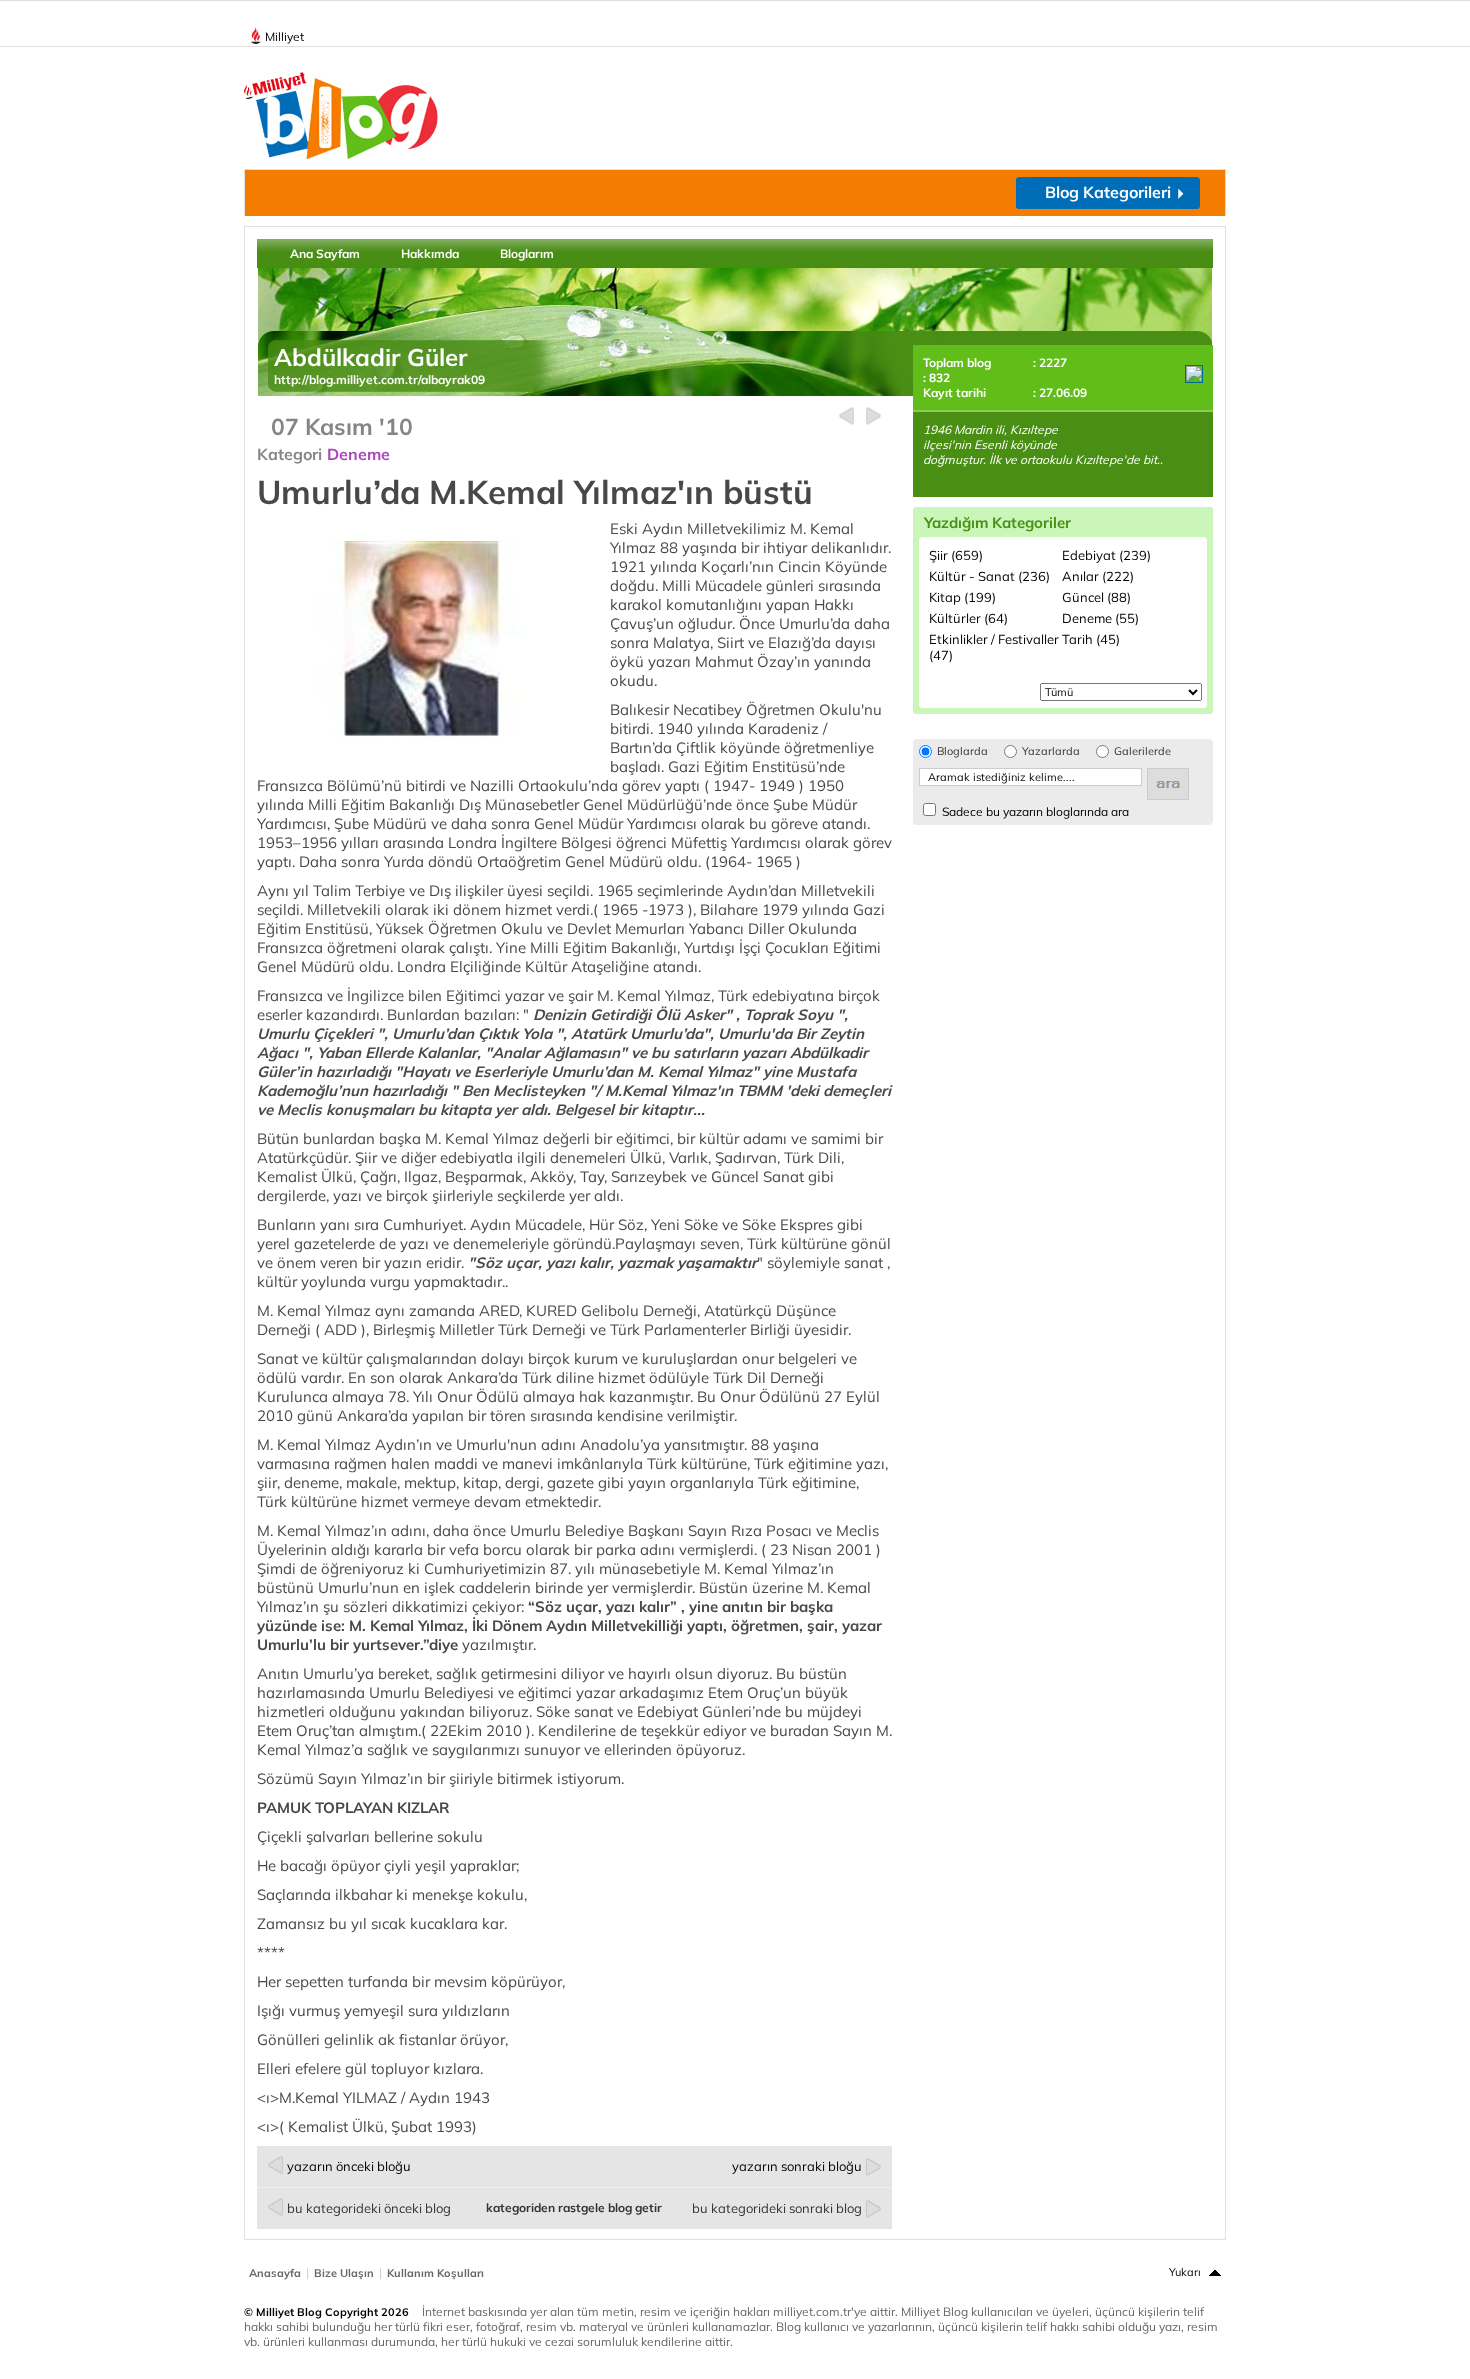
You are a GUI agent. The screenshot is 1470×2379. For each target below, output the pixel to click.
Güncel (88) (1096, 597)
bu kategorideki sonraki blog (777, 2208)
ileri (873, 416)
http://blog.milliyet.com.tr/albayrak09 (379, 379)
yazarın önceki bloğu (349, 2166)
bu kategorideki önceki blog (369, 2208)
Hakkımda (430, 253)
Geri (846, 416)
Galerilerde (1142, 751)
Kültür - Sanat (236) (989, 576)
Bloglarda (962, 751)
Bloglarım (527, 253)
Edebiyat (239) (1106, 555)
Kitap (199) (962, 597)
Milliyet (284, 36)
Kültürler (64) (968, 618)
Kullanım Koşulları (435, 2273)
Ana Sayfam (325, 253)
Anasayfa (275, 2273)
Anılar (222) (1098, 576)
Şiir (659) (956, 555)
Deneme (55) (1100, 618)
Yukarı (1185, 2272)
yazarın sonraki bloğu (797, 2166)
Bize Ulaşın (344, 2273)
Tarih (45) (1091, 639)
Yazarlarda (1051, 751)
